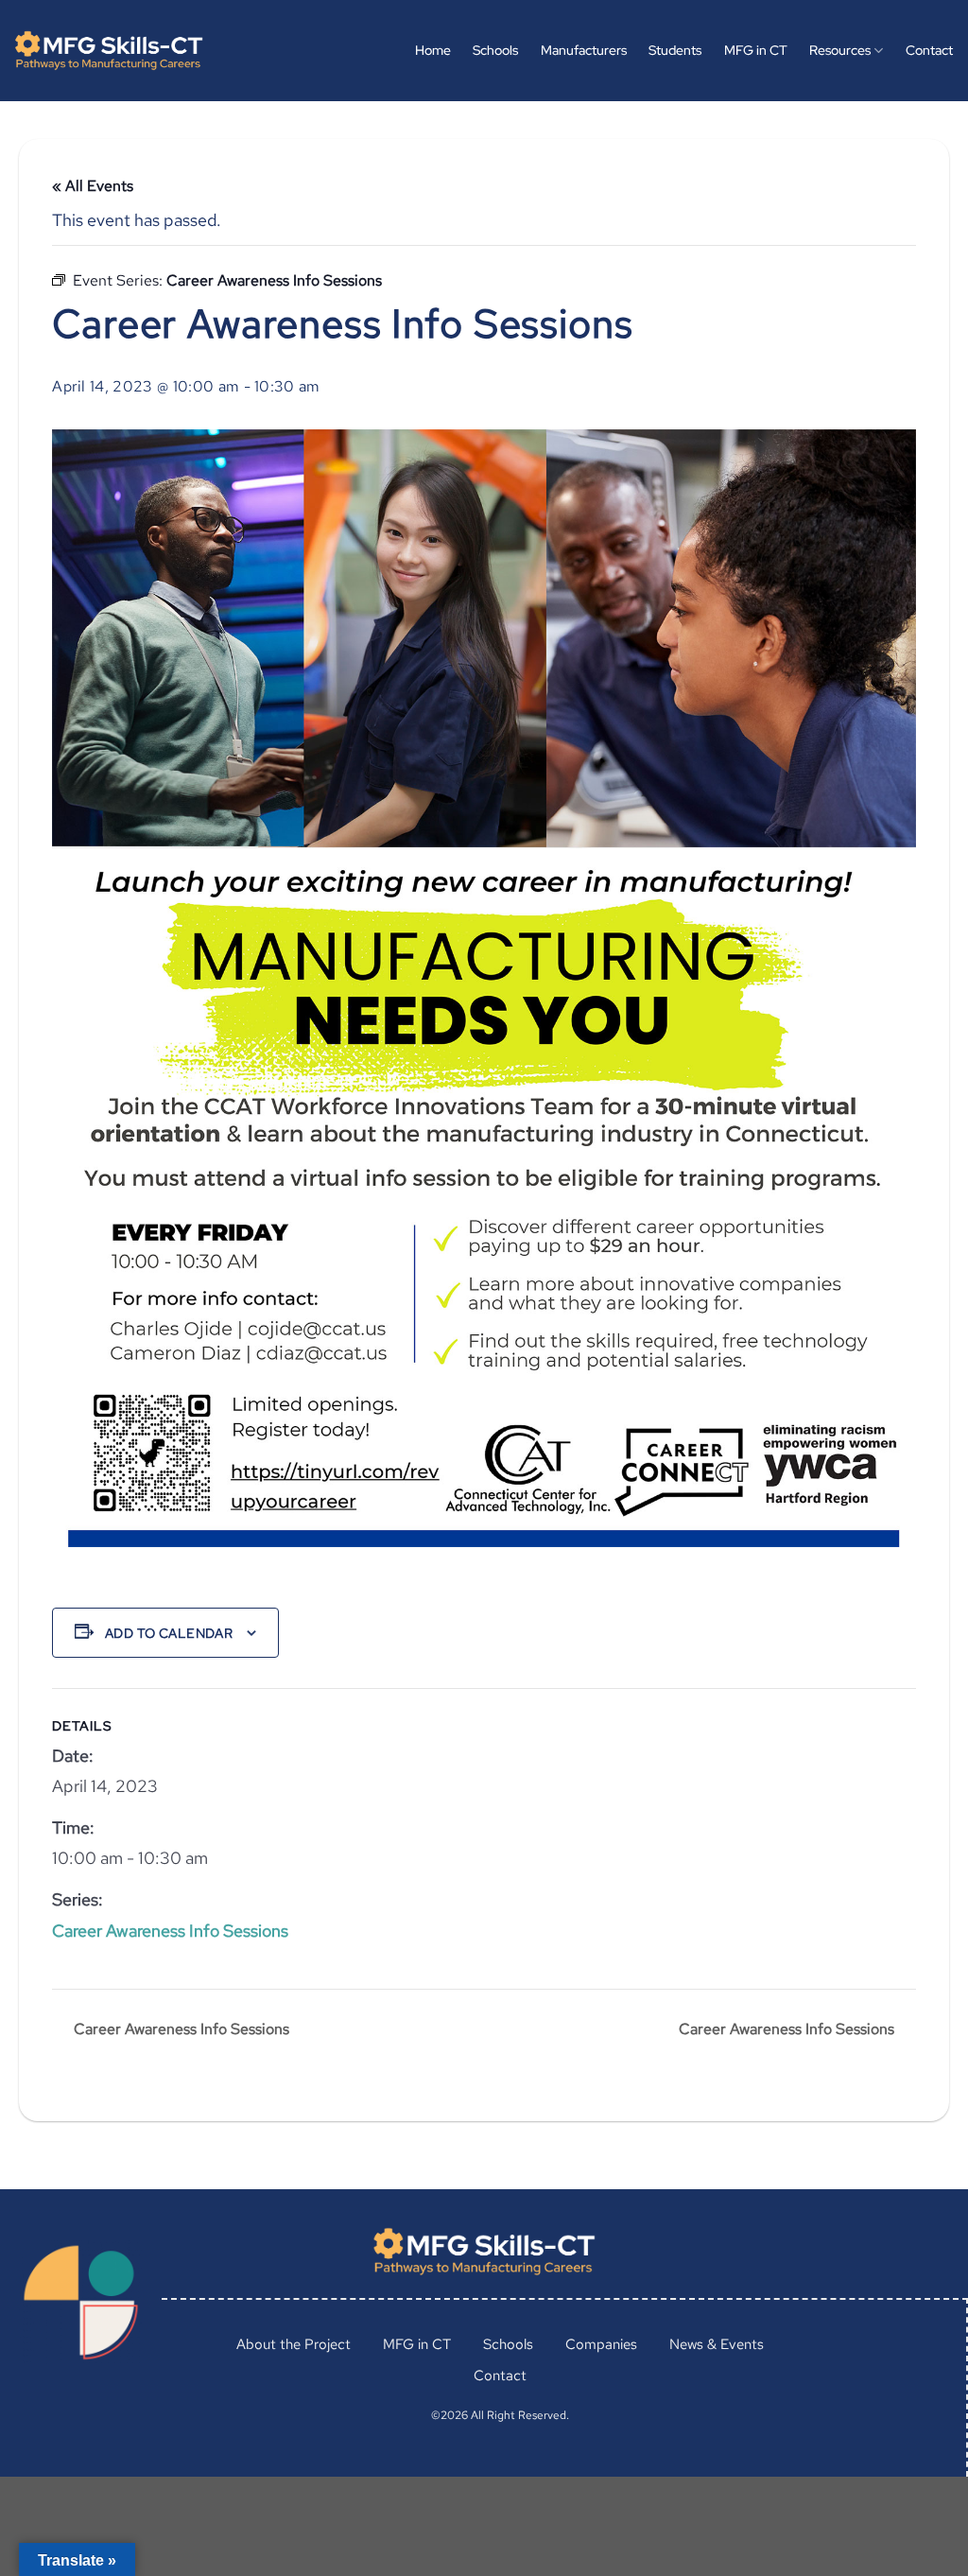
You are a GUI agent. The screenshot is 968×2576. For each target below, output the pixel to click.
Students (675, 50)
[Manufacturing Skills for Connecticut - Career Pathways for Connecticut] (109, 51)
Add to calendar (169, 1633)
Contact (929, 50)
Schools (495, 50)
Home (433, 50)
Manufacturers (584, 50)
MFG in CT (756, 50)
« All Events (93, 186)
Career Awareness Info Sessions (170, 1931)
